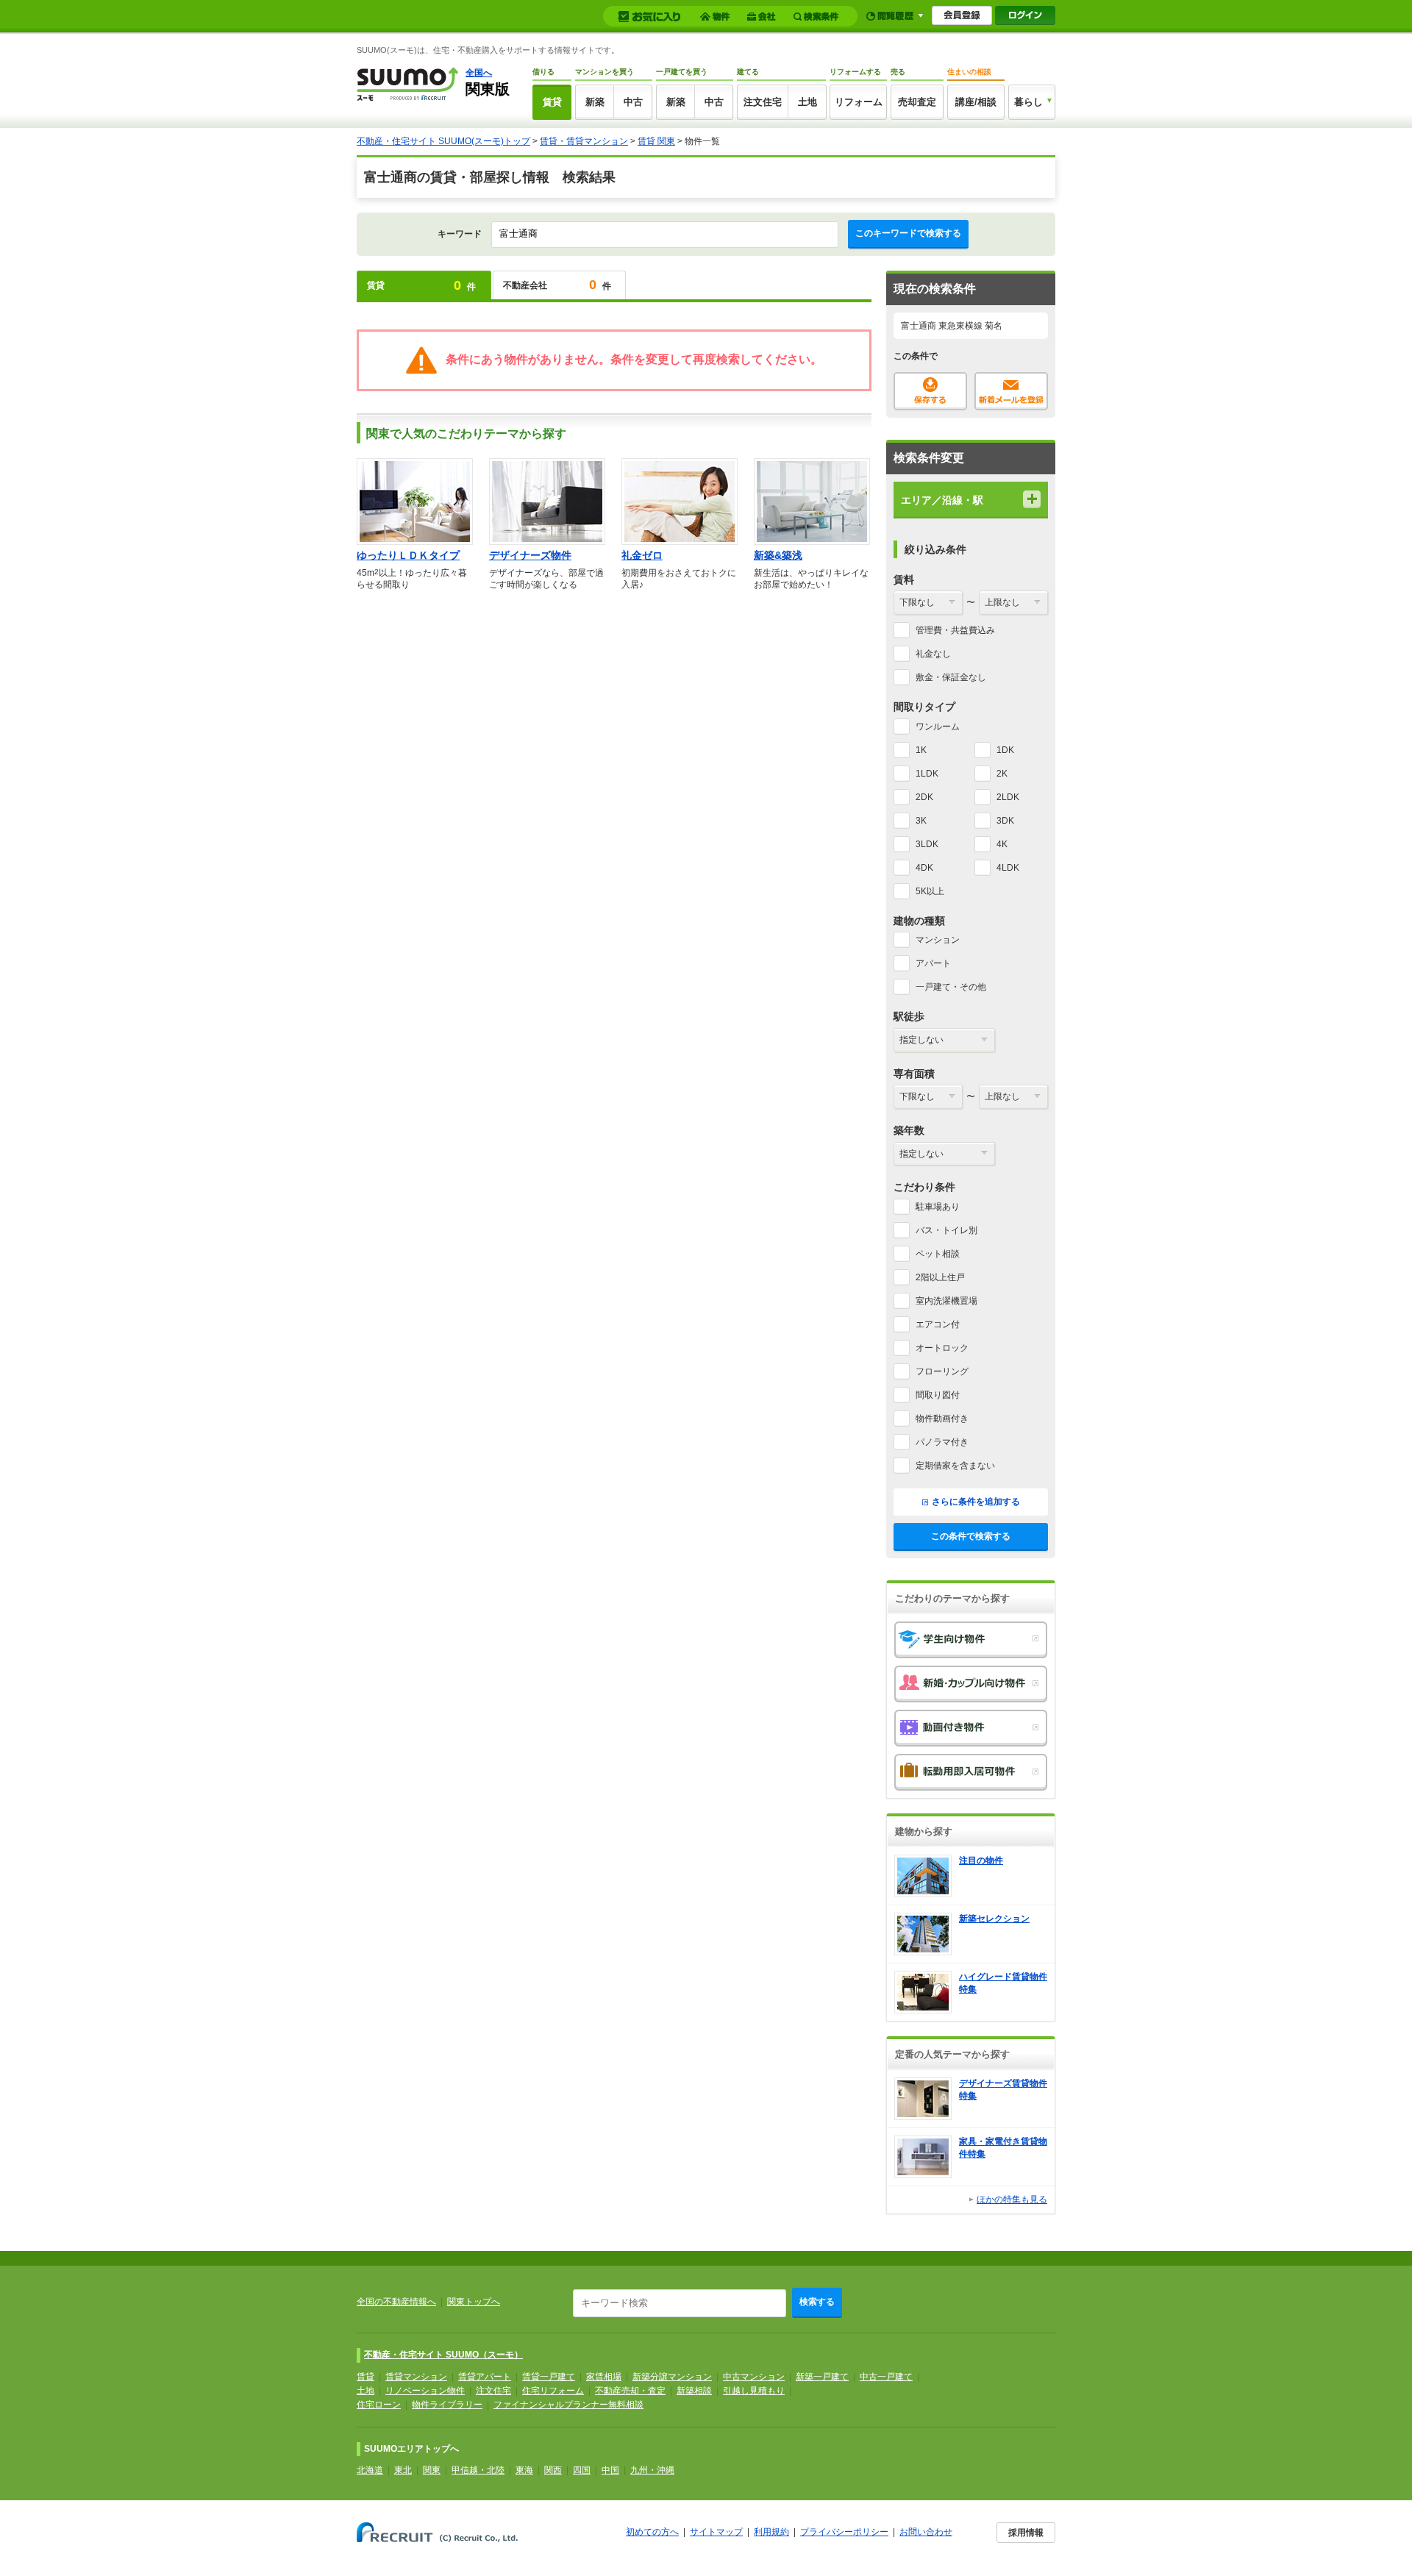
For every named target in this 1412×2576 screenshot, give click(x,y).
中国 (610, 2470)
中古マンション (754, 2377)
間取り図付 (938, 1395)
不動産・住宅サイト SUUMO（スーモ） (443, 2355)
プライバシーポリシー (844, 2532)
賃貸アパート (485, 2377)
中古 (633, 102)
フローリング (942, 1371)
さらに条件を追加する (976, 1502)
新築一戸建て (822, 2377)
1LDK (927, 774)
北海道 (370, 2470)
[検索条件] (818, 17)
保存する (930, 391)
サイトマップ (716, 2532)
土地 (807, 102)
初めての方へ (652, 2532)
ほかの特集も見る (1012, 2199)
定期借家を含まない (955, 1466)
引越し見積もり (754, 2391)
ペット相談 (938, 1254)
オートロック (942, 1348)
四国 (582, 2470)
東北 (403, 2470)
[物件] (717, 17)
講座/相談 (976, 102)
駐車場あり (938, 1207)
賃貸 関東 (656, 141)
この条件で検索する (971, 1536)
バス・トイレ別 (946, 1230)
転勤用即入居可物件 (971, 1772)
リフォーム (859, 102)
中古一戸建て (886, 2377)
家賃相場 (604, 2377)
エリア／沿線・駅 (942, 500)
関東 (432, 2470)
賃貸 (552, 102)
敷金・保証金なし (951, 677)
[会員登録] (962, 15)
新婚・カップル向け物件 (971, 1684)
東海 (524, 2470)
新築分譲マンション (672, 2377)
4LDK (1008, 868)
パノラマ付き (942, 1442)
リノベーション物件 (425, 2391)
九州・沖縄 (652, 2470)
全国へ (479, 73)
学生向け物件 (971, 1640)
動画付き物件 (971, 1728)
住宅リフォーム (553, 2391)
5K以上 (930, 891)
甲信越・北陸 (478, 2470)
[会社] (764, 17)
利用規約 (771, 2532)
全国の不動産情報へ (396, 2302)
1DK (1005, 750)
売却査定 (917, 102)
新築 (595, 102)
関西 (553, 2470)
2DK (924, 797)
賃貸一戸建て (549, 2377)
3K (921, 821)
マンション (938, 940)
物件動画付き (942, 1419)
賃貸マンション (416, 2377)
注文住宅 (763, 102)
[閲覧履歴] (895, 16)
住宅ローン (379, 2405)
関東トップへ (474, 2302)
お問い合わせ (926, 2532)
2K (1002, 774)
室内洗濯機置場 (946, 1301)
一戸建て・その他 (951, 987)
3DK (1005, 821)
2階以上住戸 (940, 1277)
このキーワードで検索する (908, 233)
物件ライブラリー (447, 2405)
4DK (924, 868)
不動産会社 (557, 285)
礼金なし (933, 654)
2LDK (1008, 797)
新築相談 (694, 2391)
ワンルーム (938, 727)
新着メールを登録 (1011, 391)
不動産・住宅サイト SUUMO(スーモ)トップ (443, 141)
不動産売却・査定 (630, 2391)
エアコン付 (938, 1324)
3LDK (927, 844)
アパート (933, 963)
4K (1002, 844)
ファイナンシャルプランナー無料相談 (568, 2405)
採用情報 (1026, 2533)
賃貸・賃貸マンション (584, 141)
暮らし (1028, 102)
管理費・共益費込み (955, 630)
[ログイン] (1025, 15)
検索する (817, 2302)
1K (921, 750)
